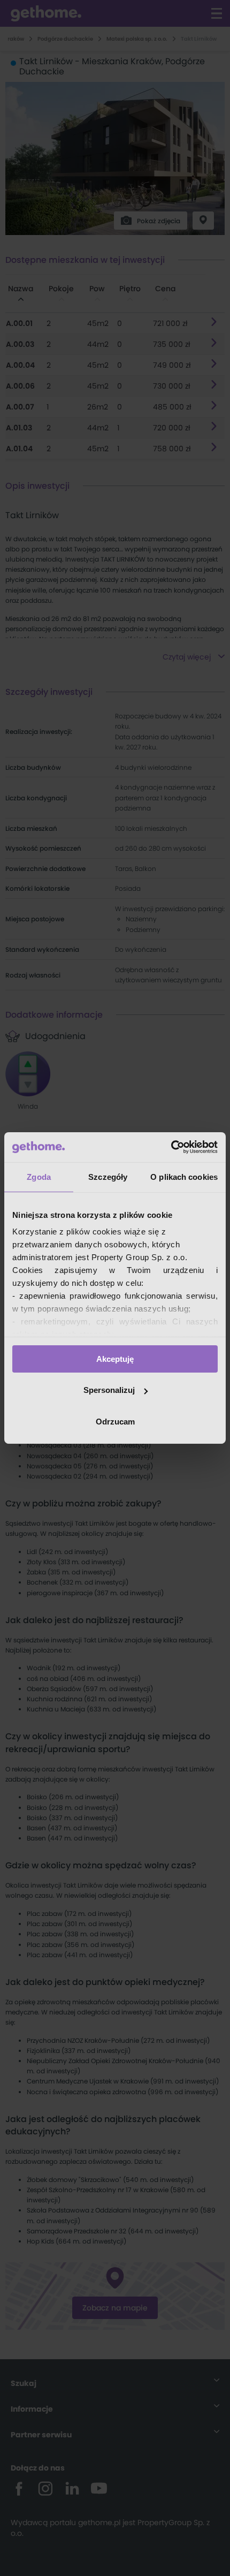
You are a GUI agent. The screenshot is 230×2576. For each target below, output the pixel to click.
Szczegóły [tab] (108, 1176)
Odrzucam (115, 1422)
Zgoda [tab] (39, 1176)
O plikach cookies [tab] (184, 1176)
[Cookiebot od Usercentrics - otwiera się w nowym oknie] (171, 1147)
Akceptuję (115, 1358)
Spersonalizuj (109, 1390)
